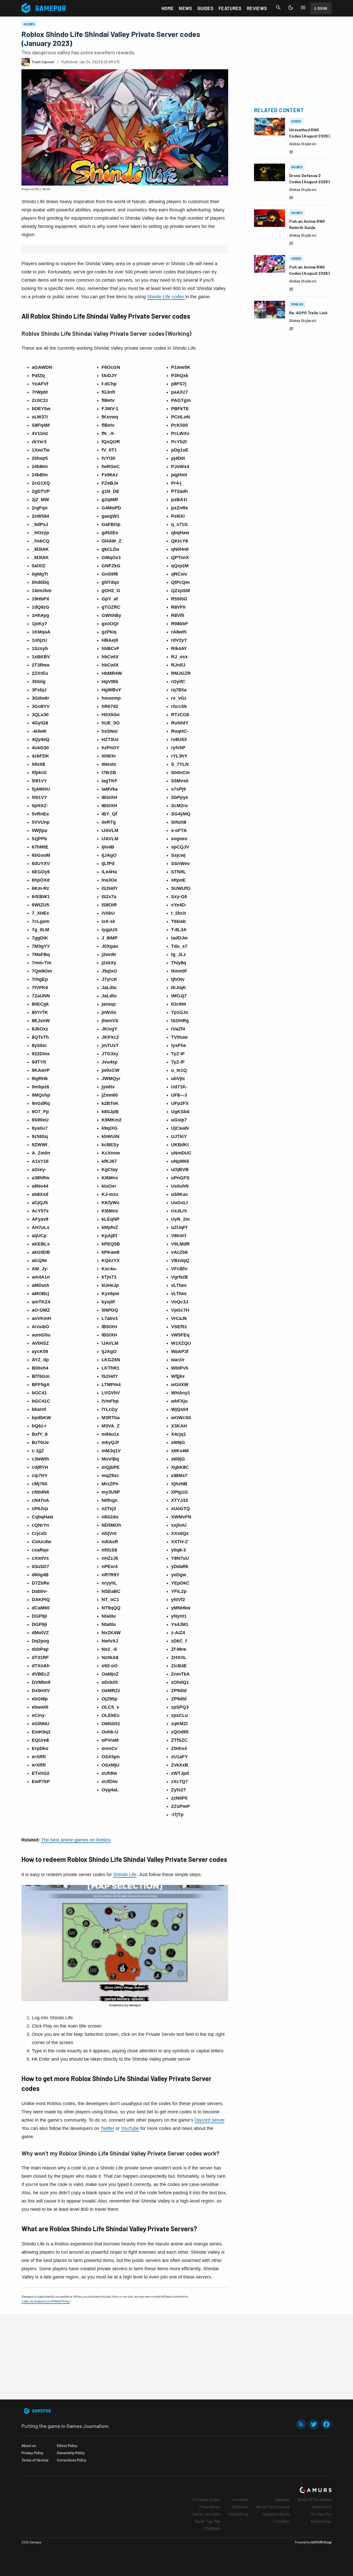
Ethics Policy (67, 2446)
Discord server (209, 2120)
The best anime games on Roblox (76, 1840)
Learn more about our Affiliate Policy (46, 2301)
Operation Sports (276, 2514)
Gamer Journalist (207, 2514)
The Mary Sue (321, 2514)
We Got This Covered (273, 2507)
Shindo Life (125, 1875)
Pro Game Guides (207, 2500)
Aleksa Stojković (303, 144)
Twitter (107, 2128)
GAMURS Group (321, 2542)
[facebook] (326, 2424)
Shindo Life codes (166, 297)
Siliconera (240, 2507)
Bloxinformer (321, 2521)
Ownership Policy (71, 2453)
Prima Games (210, 2507)
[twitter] (314, 2424)
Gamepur (282, 2500)
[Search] (278, 7)
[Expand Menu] (303, 7)
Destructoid (322, 2507)
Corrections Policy (72, 2460)
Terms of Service (35, 2460)
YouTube (130, 2128)
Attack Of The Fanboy (314, 2500)
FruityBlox (281, 2521)
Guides (205, 8)
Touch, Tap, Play (208, 2521)
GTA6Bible (212, 2529)
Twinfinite (240, 2500)
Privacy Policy (32, 2453)
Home (168, 8)
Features (230, 8)
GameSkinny (238, 2514)
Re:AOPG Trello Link (308, 313)
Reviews (257, 8)
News (185, 8)
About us (29, 2446)
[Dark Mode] (291, 7)
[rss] (301, 2424)
